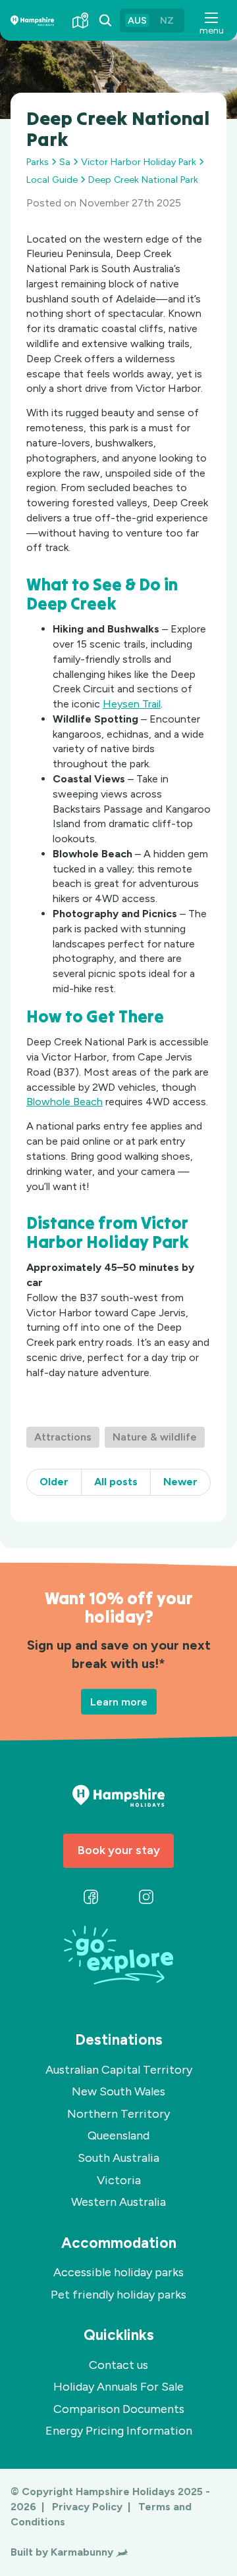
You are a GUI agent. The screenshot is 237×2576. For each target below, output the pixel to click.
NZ (167, 20)
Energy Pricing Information (119, 2431)
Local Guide (52, 179)
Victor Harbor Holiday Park (139, 162)
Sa (65, 162)
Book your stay (119, 1850)
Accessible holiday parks (118, 2272)
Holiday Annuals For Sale (118, 2387)
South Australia (118, 2158)
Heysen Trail (132, 704)
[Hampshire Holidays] (32, 21)
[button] (211, 20)
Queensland (118, 2135)
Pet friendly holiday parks (118, 2295)
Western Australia (118, 2202)
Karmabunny (82, 2552)
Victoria (119, 2180)
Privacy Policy (89, 2507)
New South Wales (118, 2091)
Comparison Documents (119, 2409)
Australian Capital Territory (119, 2070)
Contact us (118, 2365)
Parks (38, 162)
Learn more (119, 1701)
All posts (116, 1482)
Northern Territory (118, 2114)
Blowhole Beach (65, 1102)
